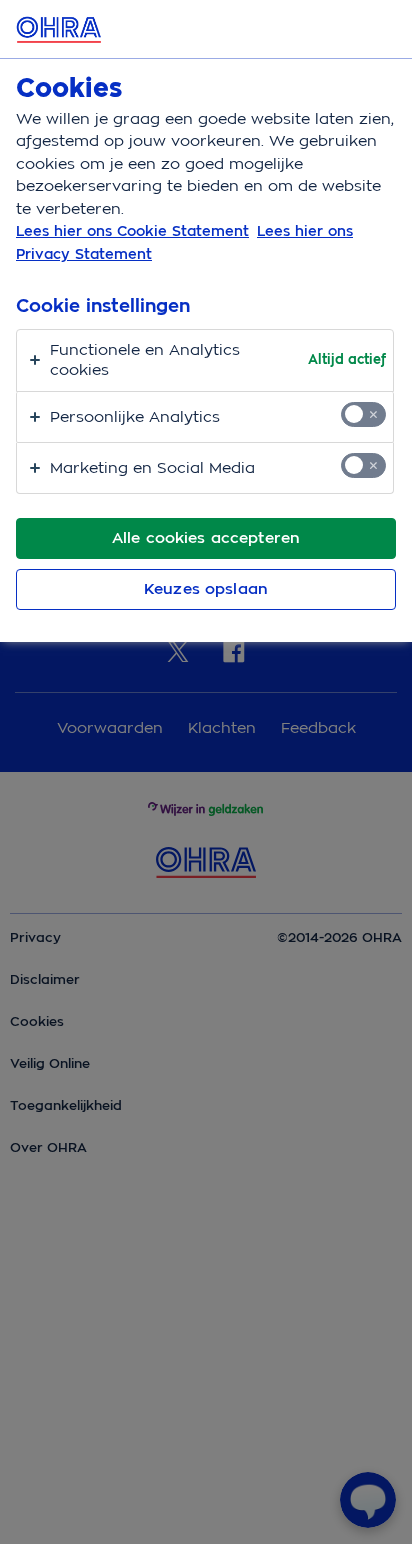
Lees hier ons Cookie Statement (132, 231)
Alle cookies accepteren (206, 538)
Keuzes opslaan (206, 589)
